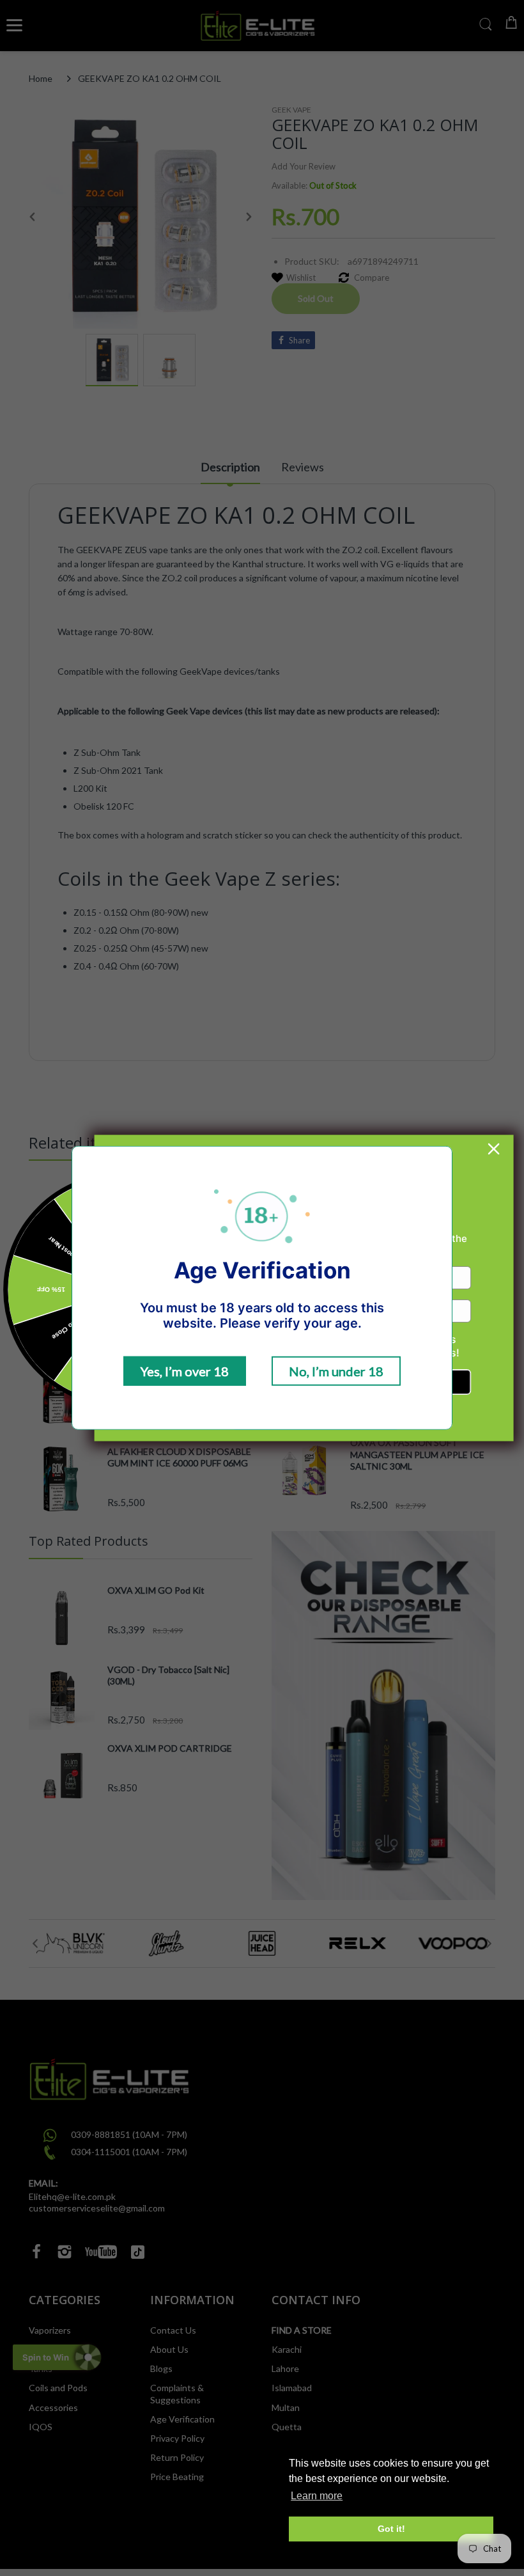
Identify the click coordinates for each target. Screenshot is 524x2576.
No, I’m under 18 (336, 1371)
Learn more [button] (317, 2496)
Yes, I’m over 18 (185, 1371)
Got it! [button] (391, 2529)
